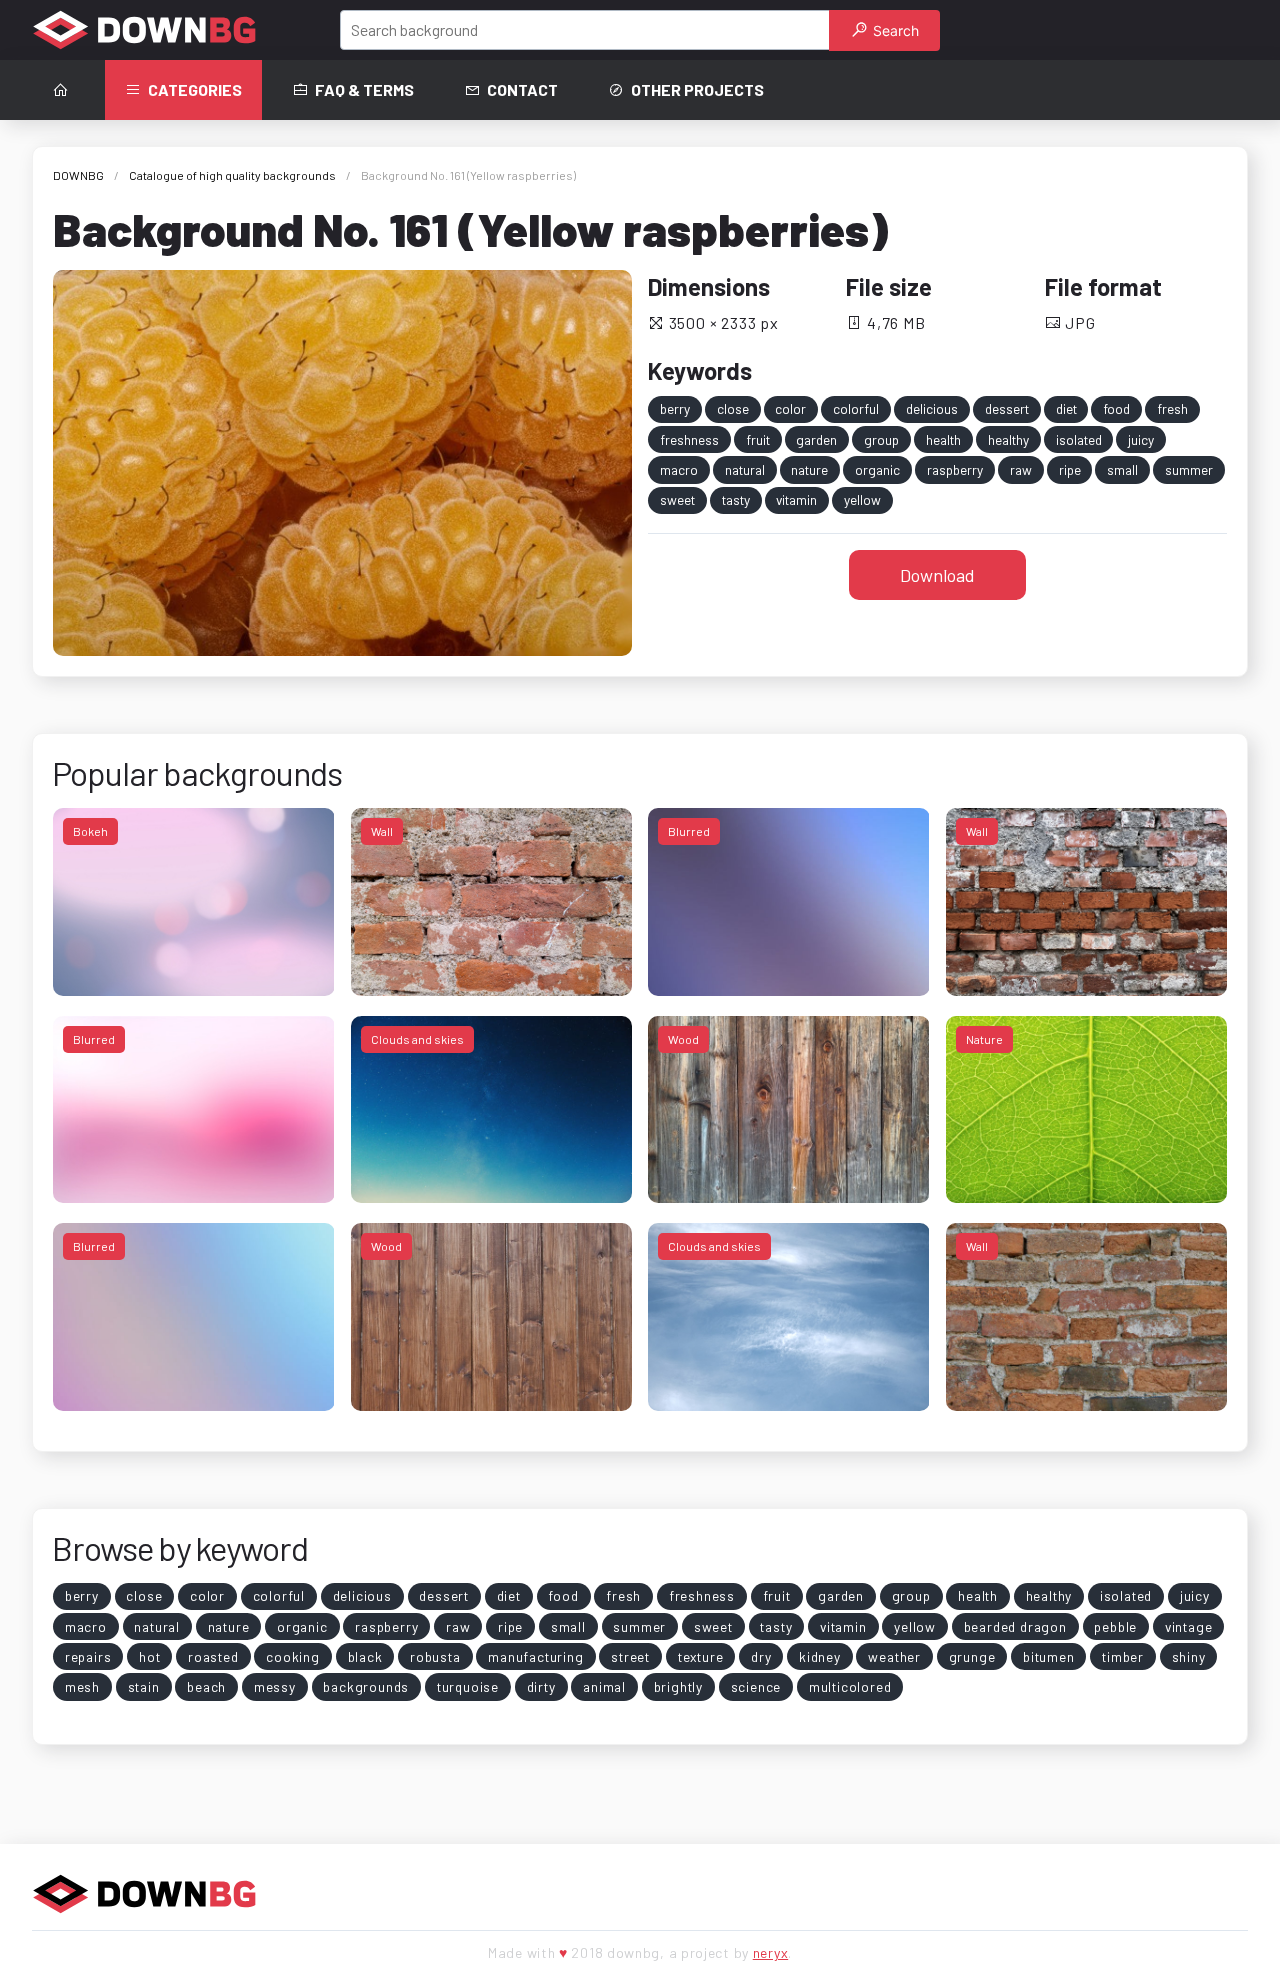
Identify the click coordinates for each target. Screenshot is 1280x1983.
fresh (1172, 408)
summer (1189, 469)
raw (1021, 469)
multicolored (850, 1686)
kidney (820, 1656)
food (1116, 408)
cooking (293, 1656)
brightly (678, 1686)
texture (701, 1656)
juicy (1141, 439)
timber (1123, 1656)
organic (877, 469)
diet (1066, 408)
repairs (88, 1656)
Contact (522, 89)
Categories (195, 89)
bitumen (1049, 1656)
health (943, 439)
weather (894, 1656)
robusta (435, 1656)
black (365, 1656)
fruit (758, 439)
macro (679, 469)
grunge (972, 1656)
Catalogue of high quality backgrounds (232, 175)
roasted (213, 1656)
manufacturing (535, 1656)
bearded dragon (1015, 1626)
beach (206, 1686)
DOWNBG (78, 175)
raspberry (955, 469)
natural (745, 469)
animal (604, 1686)
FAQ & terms (364, 89)
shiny (1189, 1656)
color (790, 408)
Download (937, 575)
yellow (862, 499)
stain (144, 1686)
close (733, 408)
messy (275, 1686)
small (1122, 469)
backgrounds (366, 1686)
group (881, 439)
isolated (1079, 439)
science (756, 1686)
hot (149, 1656)
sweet (677, 499)
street (630, 1656)
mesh (82, 1686)
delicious (932, 408)
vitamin (796, 499)
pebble (1115, 1626)
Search (894, 30)
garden (816, 439)
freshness (689, 439)
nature (809, 469)
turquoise (468, 1686)
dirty (541, 1686)
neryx (771, 1952)
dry (761, 1656)
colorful (856, 408)
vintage (1189, 1626)
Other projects (697, 89)
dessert (1007, 408)
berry (675, 408)
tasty (736, 499)
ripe (1070, 469)
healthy (1008, 439)
